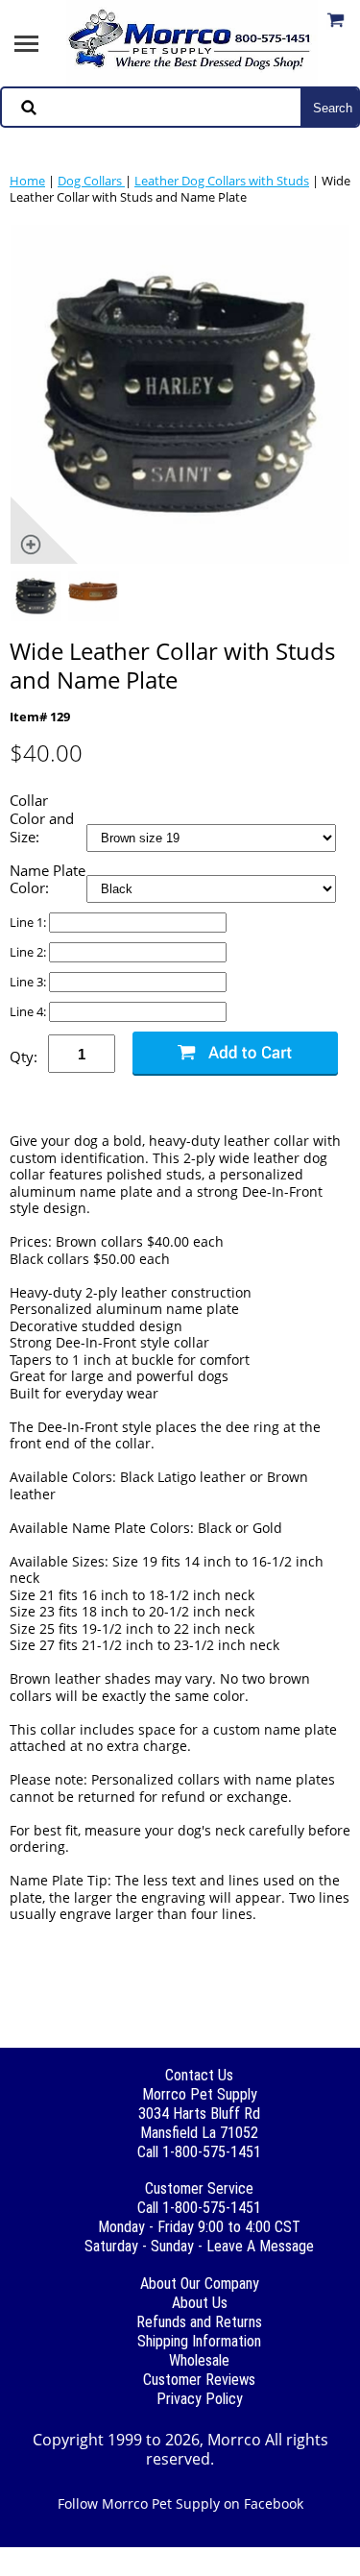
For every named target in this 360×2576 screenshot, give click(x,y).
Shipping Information (199, 2341)
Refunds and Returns (199, 2322)
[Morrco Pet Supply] (192, 41)
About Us (200, 2303)
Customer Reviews (199, 2380)
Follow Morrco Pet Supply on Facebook (180, 2503)
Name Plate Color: (48, 880)
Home (27, 181)
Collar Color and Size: (42, 818)
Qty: (24, 1057)
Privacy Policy (200, 2399)
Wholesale (199, 2360)
